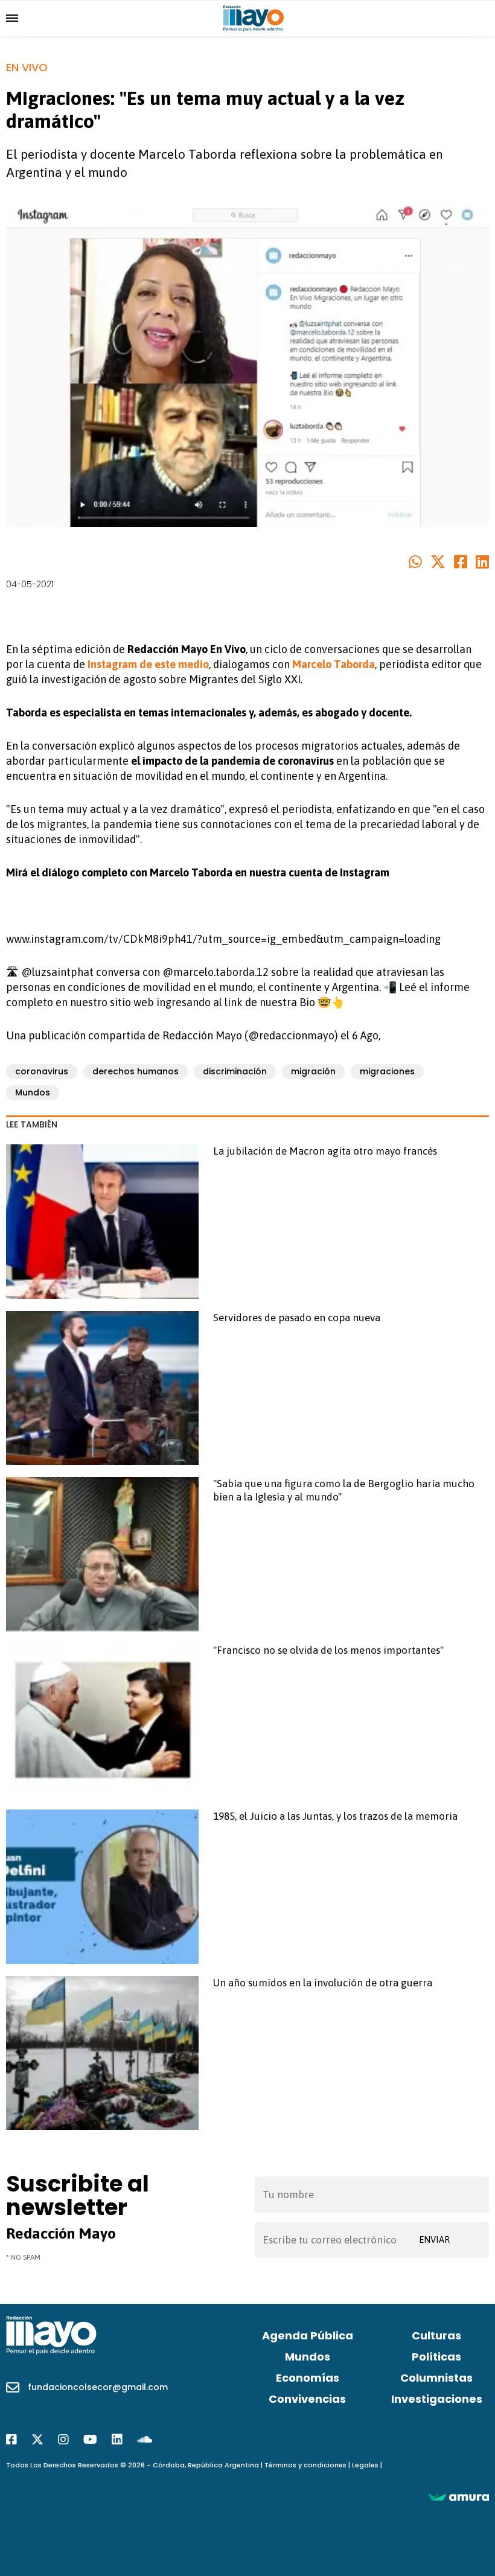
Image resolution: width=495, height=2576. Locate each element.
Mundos (33, 1092)
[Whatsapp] (415, 563)
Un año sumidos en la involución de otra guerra (323, 1983)
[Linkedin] (482, 563)
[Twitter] (438, 563)
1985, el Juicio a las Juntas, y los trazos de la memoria (335, 1816)
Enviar (434, 2240)
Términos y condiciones (305, 2465)
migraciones (387, 1071)
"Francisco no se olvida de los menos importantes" (328, 1650)
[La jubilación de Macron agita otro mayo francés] (102, 1221)
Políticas (436, 2357)
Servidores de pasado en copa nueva (297, 1318)
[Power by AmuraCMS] (459, 2496)
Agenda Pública (308, 2335)
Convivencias (307, 2399)
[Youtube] (90, 2440)
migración (313, 1071)
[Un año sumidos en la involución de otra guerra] (102, 2053)
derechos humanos (136, 1071)
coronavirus (42, 1071)
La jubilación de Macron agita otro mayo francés (325, 1151)
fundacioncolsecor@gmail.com (98, 2387)
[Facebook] (461, 563)
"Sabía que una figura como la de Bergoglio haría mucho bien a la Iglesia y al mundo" (344, 1490)
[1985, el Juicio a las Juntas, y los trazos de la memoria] (102, 1886)
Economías (308, 2378)
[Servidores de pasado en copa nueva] (102, 1388)
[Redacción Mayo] (254, 18)
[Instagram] (63, 2440)
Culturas (436, 2335)
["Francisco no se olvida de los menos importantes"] (102, 1720)
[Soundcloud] (145, 2440)
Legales (365, 2465)
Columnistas (436, 2378)
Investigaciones (437, 2399)
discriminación (235, 1071)
